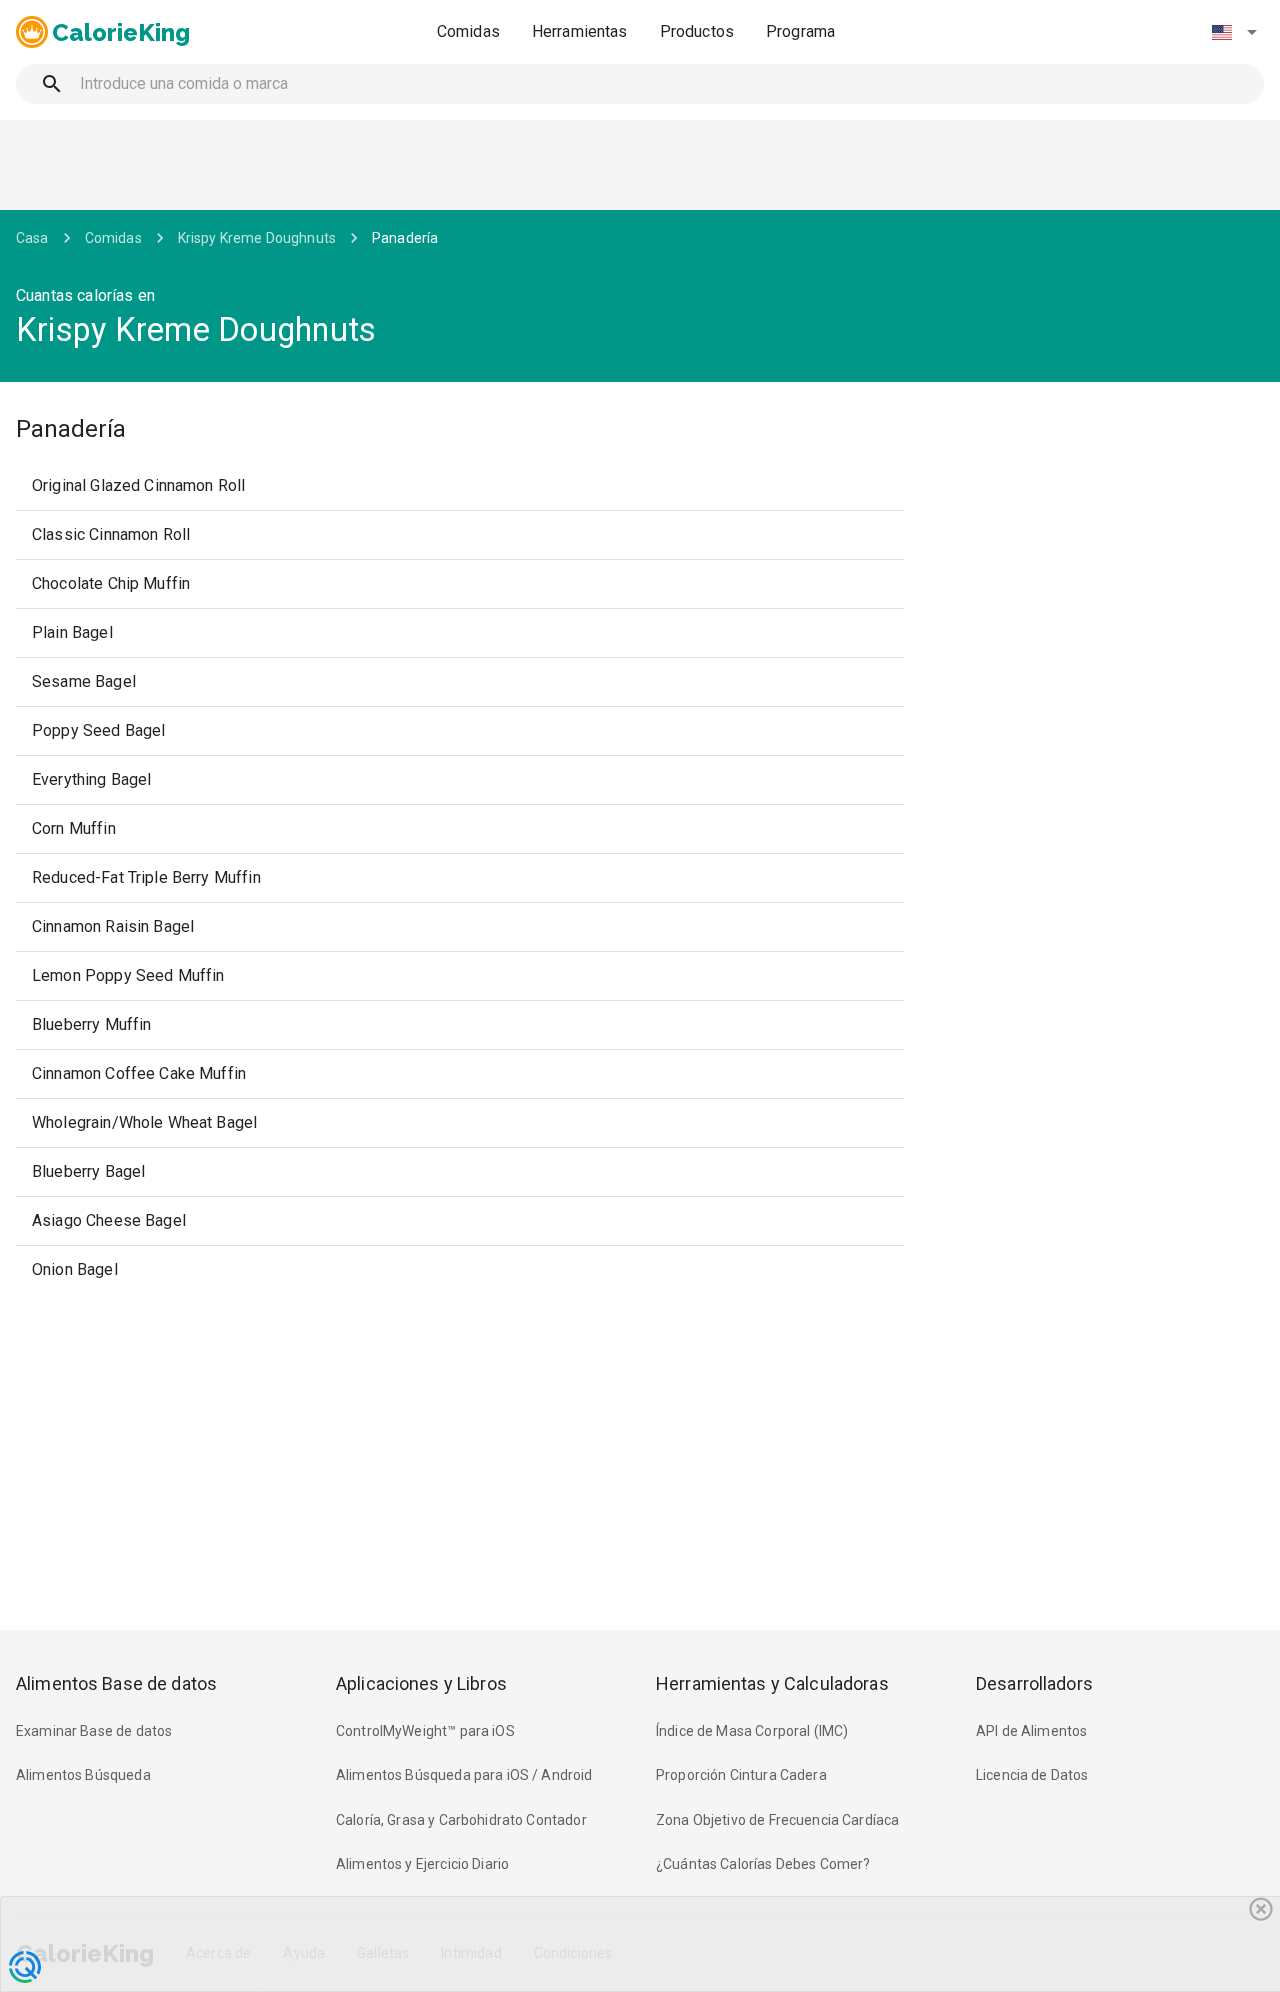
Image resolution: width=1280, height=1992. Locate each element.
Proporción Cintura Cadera (741, 1775)
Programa (800, 31)
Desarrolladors (1034, 1683)
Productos (697, 31)
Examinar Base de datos (94, 1731)
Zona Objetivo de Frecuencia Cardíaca (777, 1820)
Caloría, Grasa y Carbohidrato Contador (461, 1820)
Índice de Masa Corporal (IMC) (752, 1731)
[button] (1234, 32)
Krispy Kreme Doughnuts (257, 238)
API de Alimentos (1031, 1731)
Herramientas (580, 31)
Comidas (468, 31)
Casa (32, 238)
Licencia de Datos (1032, 1775)
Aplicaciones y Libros (421, 1683)
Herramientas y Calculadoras (772, 1683)
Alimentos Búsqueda (83, 1775)
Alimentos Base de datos (116, 1683)
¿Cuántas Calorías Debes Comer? (763, 1864)
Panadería (405, 238)
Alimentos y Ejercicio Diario (422, 1864)
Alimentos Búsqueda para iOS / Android (464, 1775)
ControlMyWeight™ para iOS (425, 1731)
